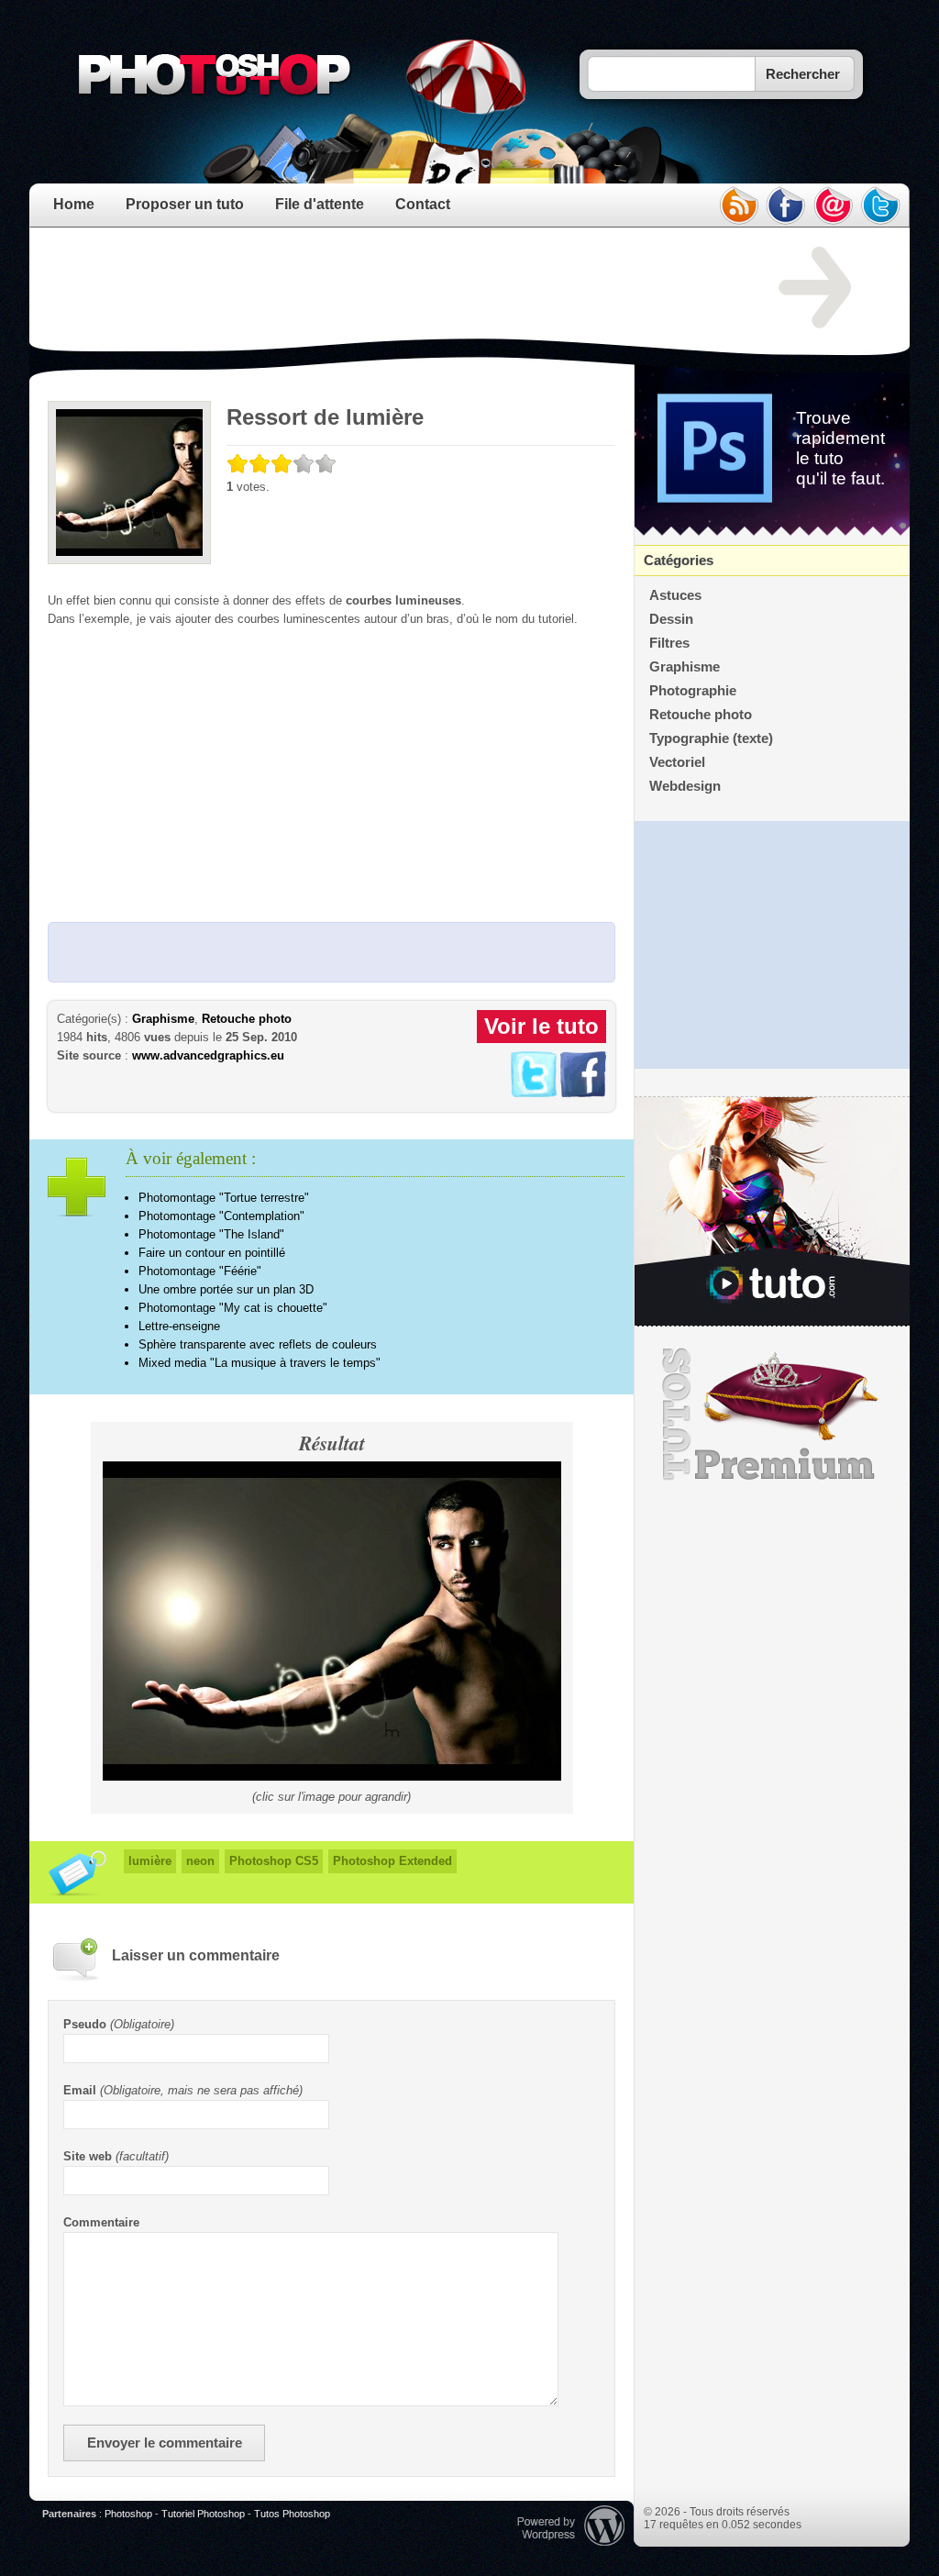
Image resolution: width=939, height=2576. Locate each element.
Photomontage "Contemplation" (221, 1216)
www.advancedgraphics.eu (208, 1055)
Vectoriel (677, 762)
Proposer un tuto (185, 204)
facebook (786, 205)
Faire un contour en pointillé (212, 1253)
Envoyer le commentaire (165, 2443)
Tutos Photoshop (292, 2514)
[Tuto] (772, 1212)
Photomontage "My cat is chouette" (233, 1308)
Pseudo (85, 2024)
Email (80, 2090)
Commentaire (101, 2222)
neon (200, 1861)
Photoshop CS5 (274, 1861)
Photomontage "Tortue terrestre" (224, 1198)
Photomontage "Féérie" (200, 1271)
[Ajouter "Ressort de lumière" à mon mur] (583, 1093)
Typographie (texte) (711, 738)
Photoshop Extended (392, 1861)
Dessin (671, 619)
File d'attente (320, 204)
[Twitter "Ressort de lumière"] (534, 1093)
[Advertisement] (381, 288)
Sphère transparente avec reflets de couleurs (258, 1344)
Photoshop (128, 2514)
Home (74, 204)
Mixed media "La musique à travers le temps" (260, 1363)
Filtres (669, 643)
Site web (88, 2156)
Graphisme (163, 1019)
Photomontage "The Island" (211, 1234)
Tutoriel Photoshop (203, 2514)
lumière (150, 1861)
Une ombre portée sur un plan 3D (226, 1289)
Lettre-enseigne (179, 1326)
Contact (423, 204)
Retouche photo (247, 1019)
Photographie (693, 691)
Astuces (675, 595)
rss (738, 205)
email (834, 205)
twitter (881, 205)
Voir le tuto (541, 1026)
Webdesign (685, 786)
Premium (772, 1415)
